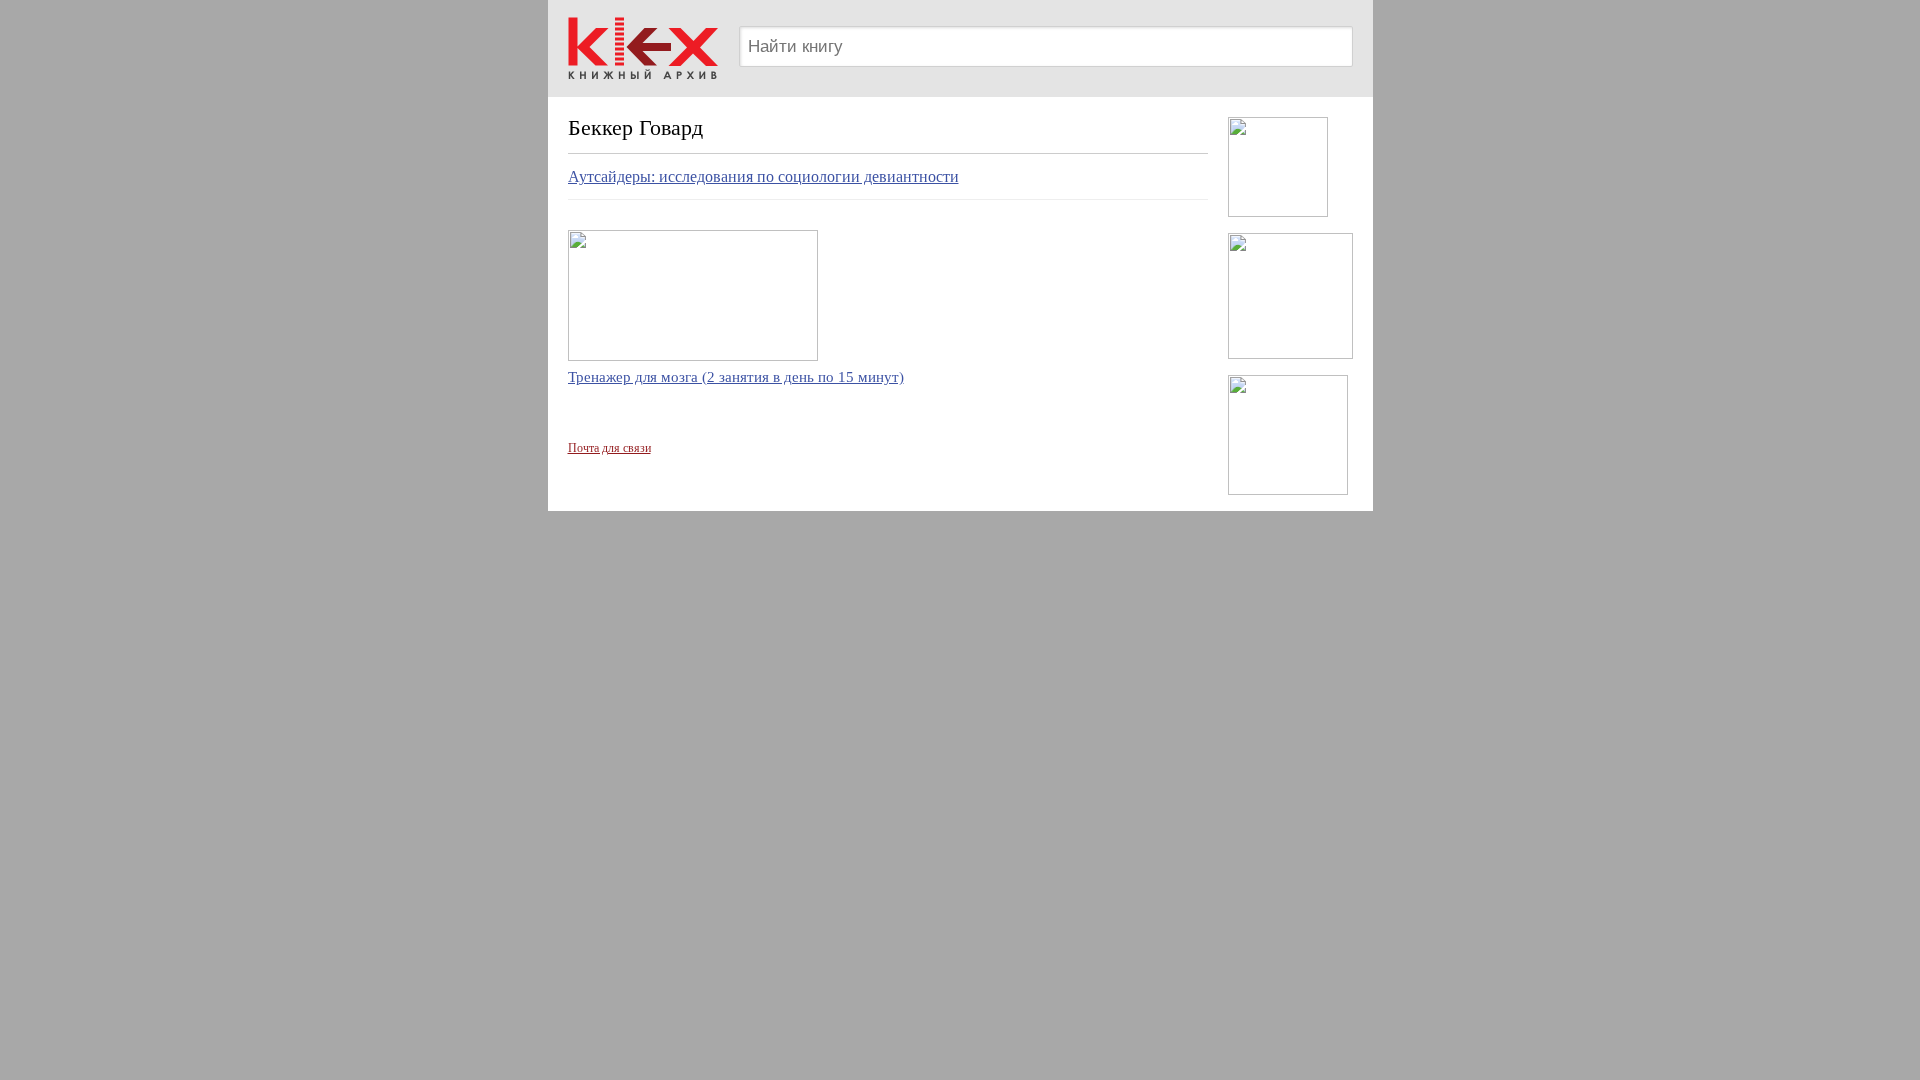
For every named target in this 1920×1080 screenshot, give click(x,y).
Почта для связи (609, 448)
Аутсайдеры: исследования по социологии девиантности (763, 176)
